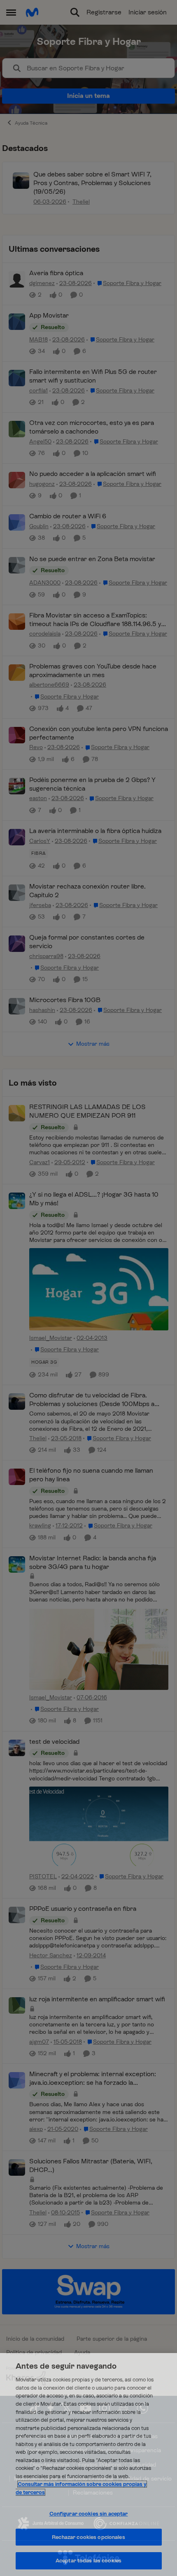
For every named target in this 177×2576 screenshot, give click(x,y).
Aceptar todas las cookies (88, 2561)
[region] (88, 2465)
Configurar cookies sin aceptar (89, 2514)
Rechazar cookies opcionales (88, 2537)
